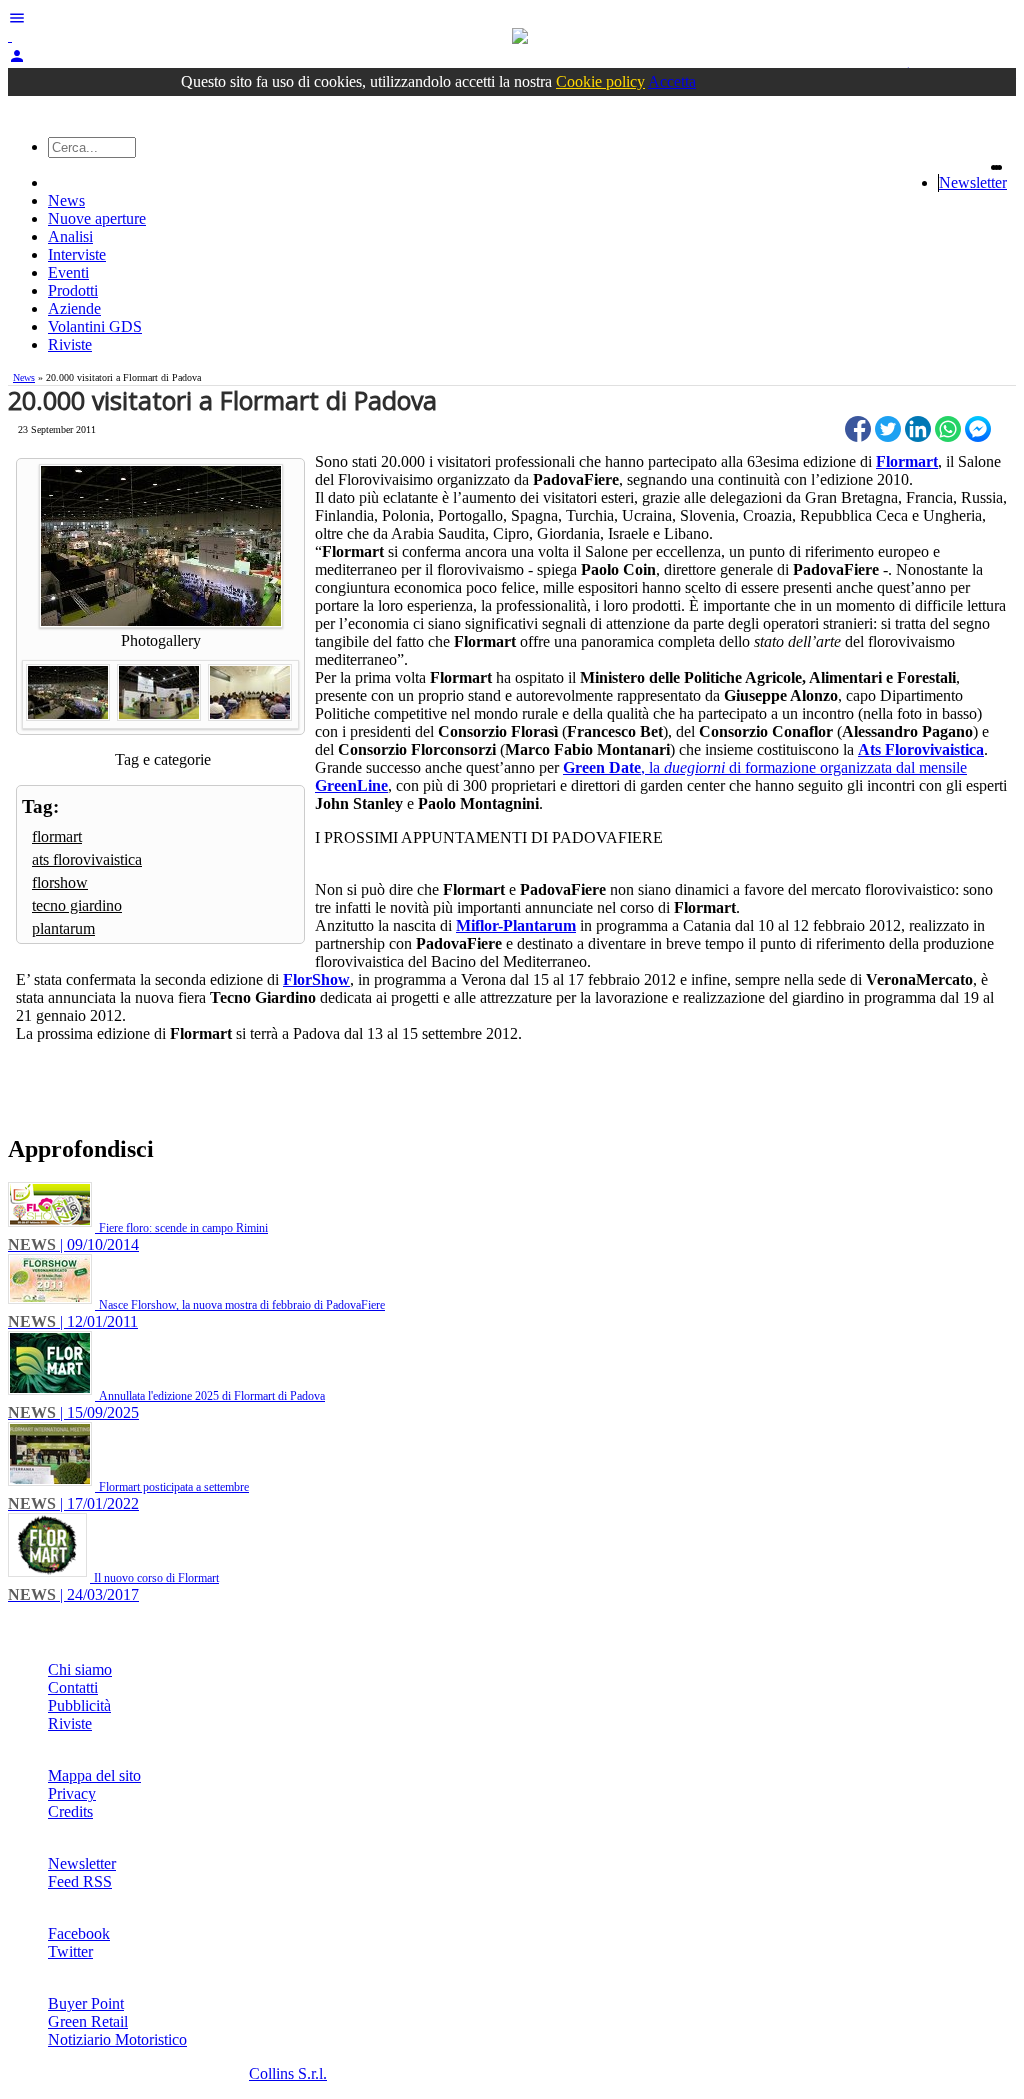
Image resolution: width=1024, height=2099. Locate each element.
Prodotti (73, 290)
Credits (70, 1811)
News (66, 200)
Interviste (77, 254)
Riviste (70, 344)
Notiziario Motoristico (117, 2039)
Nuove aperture (97, 218)
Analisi (70, 236)
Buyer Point (86, 2003)
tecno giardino (77, 905)
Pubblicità (79, 1705)
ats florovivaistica (87, 859)
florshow (60, 882)
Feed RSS (80, 1881)
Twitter (70, 1951)
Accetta (672, 81)
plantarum (63, 928)
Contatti (73, 1687)
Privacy (72, 1793)
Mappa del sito (94, 1775)
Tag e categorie (163, 759)
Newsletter (973, 182)
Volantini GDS (95, 326)
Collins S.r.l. (288, 2073)
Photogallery (161, 640)
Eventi (68, 272)
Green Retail (88, 2021)
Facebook (79, 1933)
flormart (57, 836)
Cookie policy (600, 81)
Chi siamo (80, 1669)
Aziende (74, 308)
